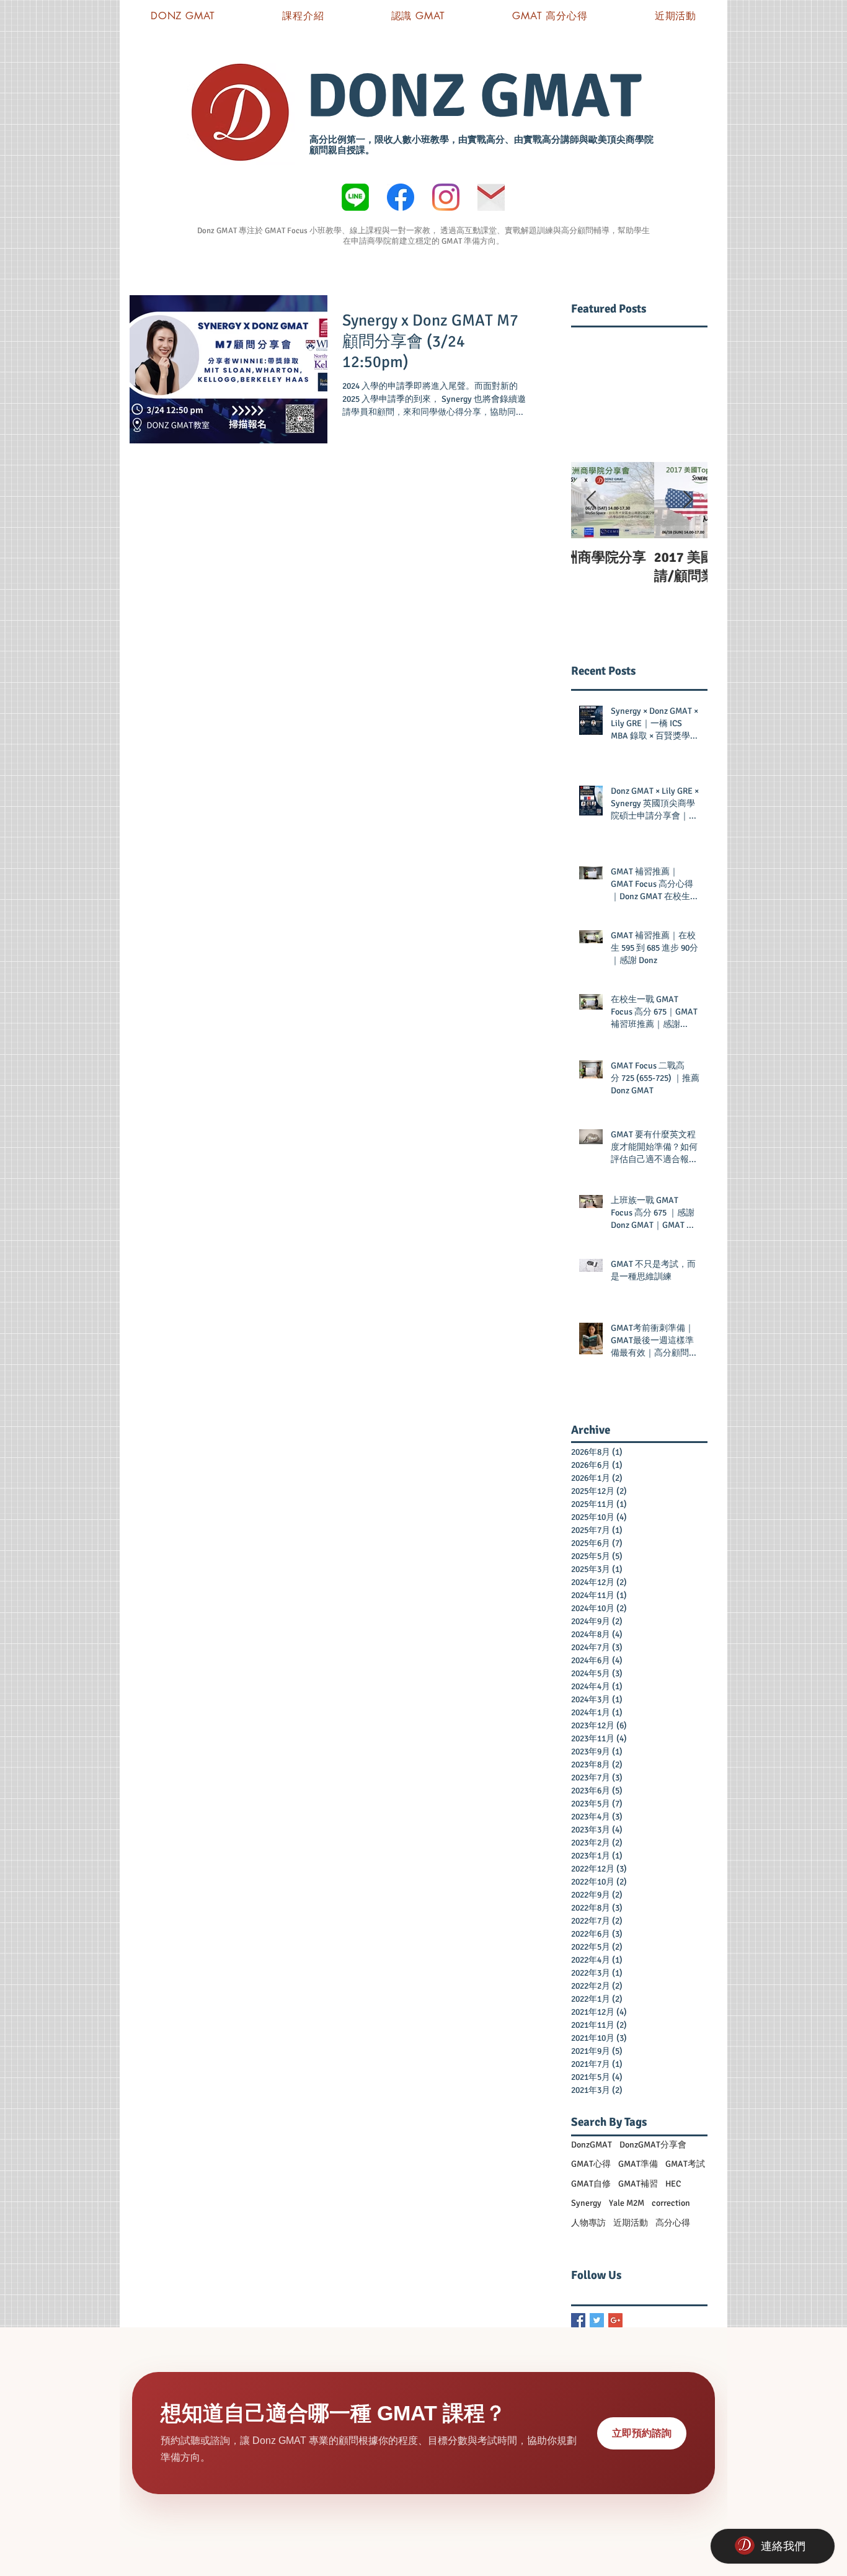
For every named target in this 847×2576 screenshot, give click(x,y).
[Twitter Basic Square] (597, 2320)
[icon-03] (491, 197)
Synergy (586, 2203)
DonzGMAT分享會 (653, 2145)
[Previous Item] (591, 500)
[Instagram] (446, 197)
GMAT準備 (638, 2164)
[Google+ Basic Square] (615, 2320)
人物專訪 (588, 2223)
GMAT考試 (685, 2164)
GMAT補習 (638, 2184)
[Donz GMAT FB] (401, 197)
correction (671, 2203)
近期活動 (631, 2223)
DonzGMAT (592, 2145)
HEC (673, 2184)
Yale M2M (627, 2203)
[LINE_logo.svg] (355, 197)
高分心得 (673, 2223)
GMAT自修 (591, 2184)
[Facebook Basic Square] (578, 2320)
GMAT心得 (591, 2164)
